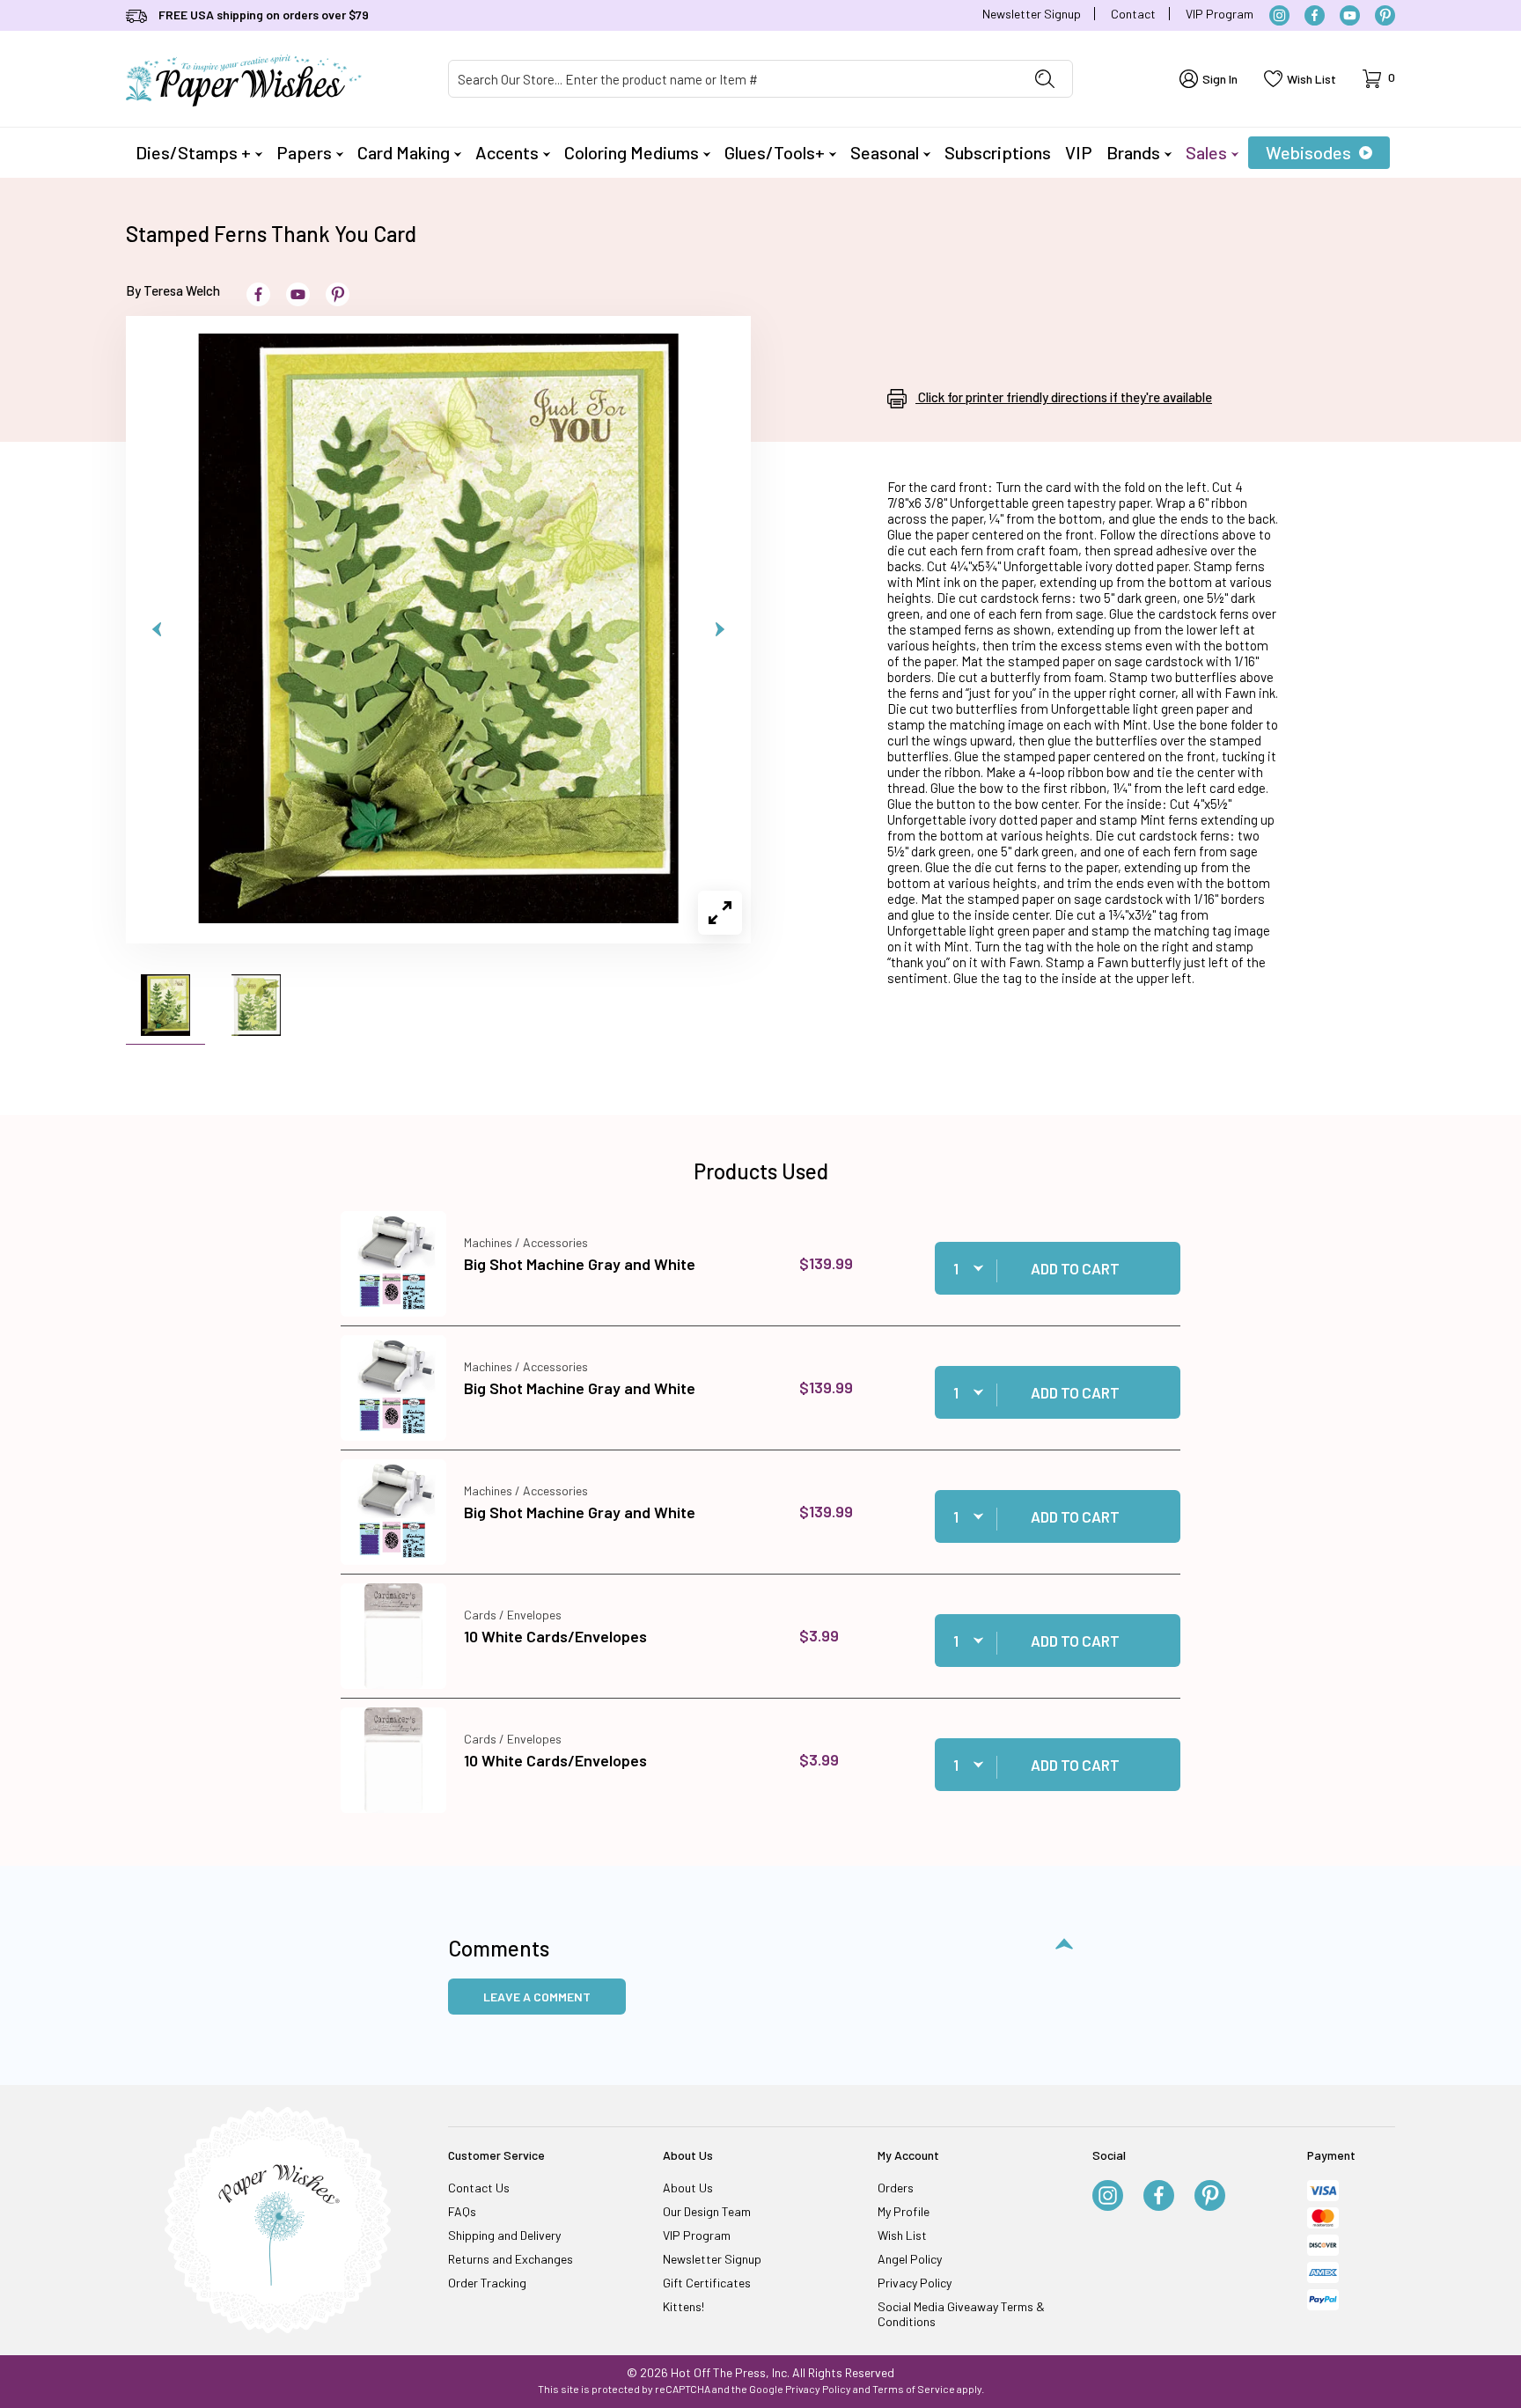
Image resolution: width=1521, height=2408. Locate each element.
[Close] (1069, 921)
